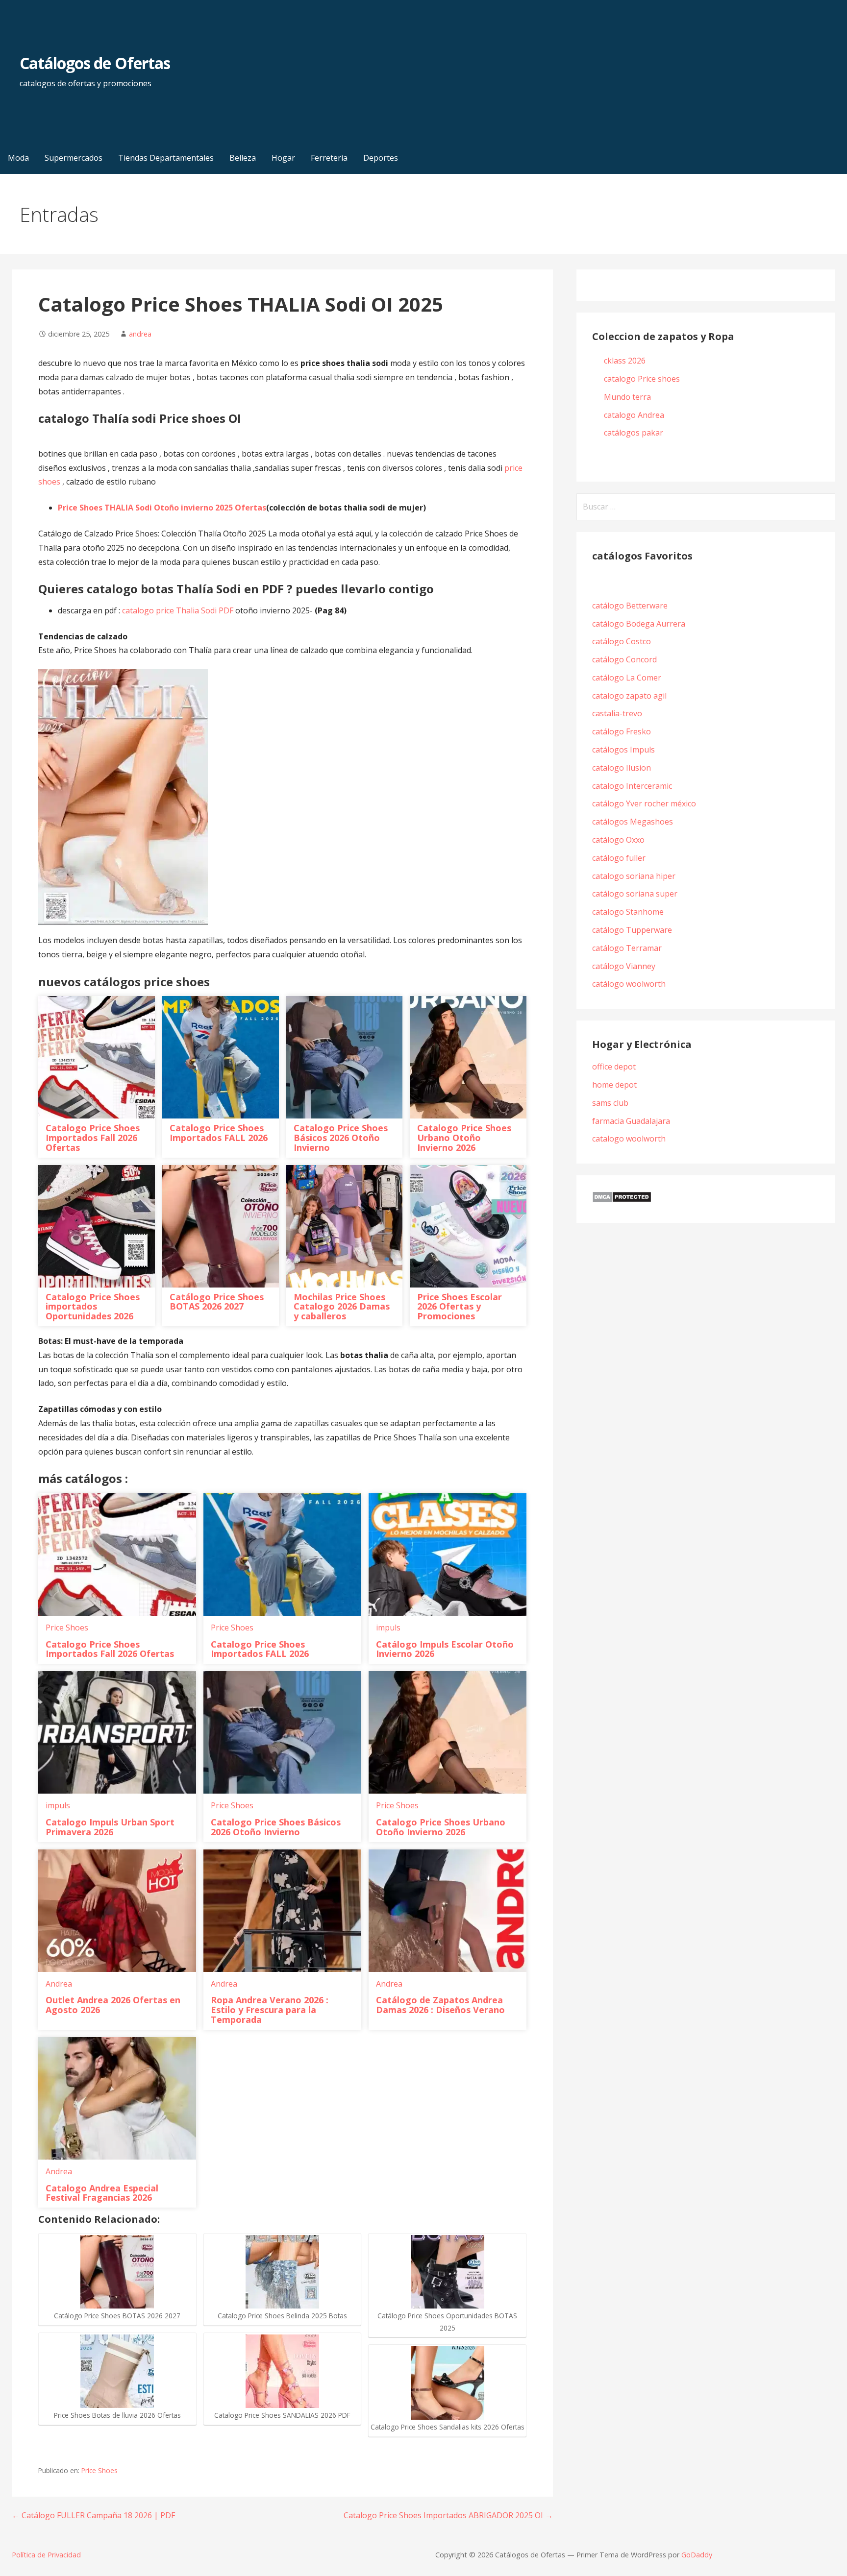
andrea (140, 334)
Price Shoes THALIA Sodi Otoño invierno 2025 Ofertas (162, 508)
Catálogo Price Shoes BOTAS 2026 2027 (217, 1302)
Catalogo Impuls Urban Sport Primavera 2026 (110, 1827)
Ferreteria (329, 158)
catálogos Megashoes (633, 822)
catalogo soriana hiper (634, 876)
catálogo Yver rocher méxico (644, 803)
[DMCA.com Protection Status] (622, 1200)
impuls (388, 1628)
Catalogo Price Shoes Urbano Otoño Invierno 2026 (464, 1138)
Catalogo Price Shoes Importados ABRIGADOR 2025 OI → (448, 2515)
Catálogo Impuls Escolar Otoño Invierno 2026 (445, 1649)
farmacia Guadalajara (631, 1121)
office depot (614, 1067)
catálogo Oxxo (618, 840)
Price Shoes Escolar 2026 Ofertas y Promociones (460, 1307)
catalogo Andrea (635, 415)
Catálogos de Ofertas (95, 63)
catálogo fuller (619, 858)
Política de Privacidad (46, 2555)
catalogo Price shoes (643, 379)
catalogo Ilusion (622, 768)
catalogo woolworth (629, 1139)
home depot (614, 1085)
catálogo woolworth (631, 984)
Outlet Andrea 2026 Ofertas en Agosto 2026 (113, 2005)
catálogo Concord (624, 659)
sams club (610, 1103)
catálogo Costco (622, 641)
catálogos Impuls (623, 750)
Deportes (381, 158)
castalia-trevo (617, 713)
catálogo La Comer (629, 678)
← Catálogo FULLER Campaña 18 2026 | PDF (93, 2515)
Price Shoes (67, 1628)
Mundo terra (627, 397)
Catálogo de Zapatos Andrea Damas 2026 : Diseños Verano (440, 2005)
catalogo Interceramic (632, 786)
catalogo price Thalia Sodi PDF (178, 610)
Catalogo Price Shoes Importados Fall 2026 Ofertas (93, 1138)
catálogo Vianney (624, 966)
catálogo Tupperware (632, 930)
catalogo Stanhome (628, 912)
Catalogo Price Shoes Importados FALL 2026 (219, 1133)
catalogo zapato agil (629, 696)
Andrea (59, 1984)
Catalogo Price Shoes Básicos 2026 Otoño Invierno (341, 1138)
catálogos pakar (634, 433)
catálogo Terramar (628, 948)
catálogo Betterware (630, 606)
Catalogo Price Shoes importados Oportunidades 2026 (93, 1307)
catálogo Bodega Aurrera (639, 624)
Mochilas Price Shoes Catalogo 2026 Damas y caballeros (342, 1307)
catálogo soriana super (635, 894)
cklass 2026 (625, 361)
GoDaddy (697, 2555)
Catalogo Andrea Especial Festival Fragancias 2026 (102, 2193)
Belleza (243, 158)
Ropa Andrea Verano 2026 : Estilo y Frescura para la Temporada (270, 2010)
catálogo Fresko (622, 731)
